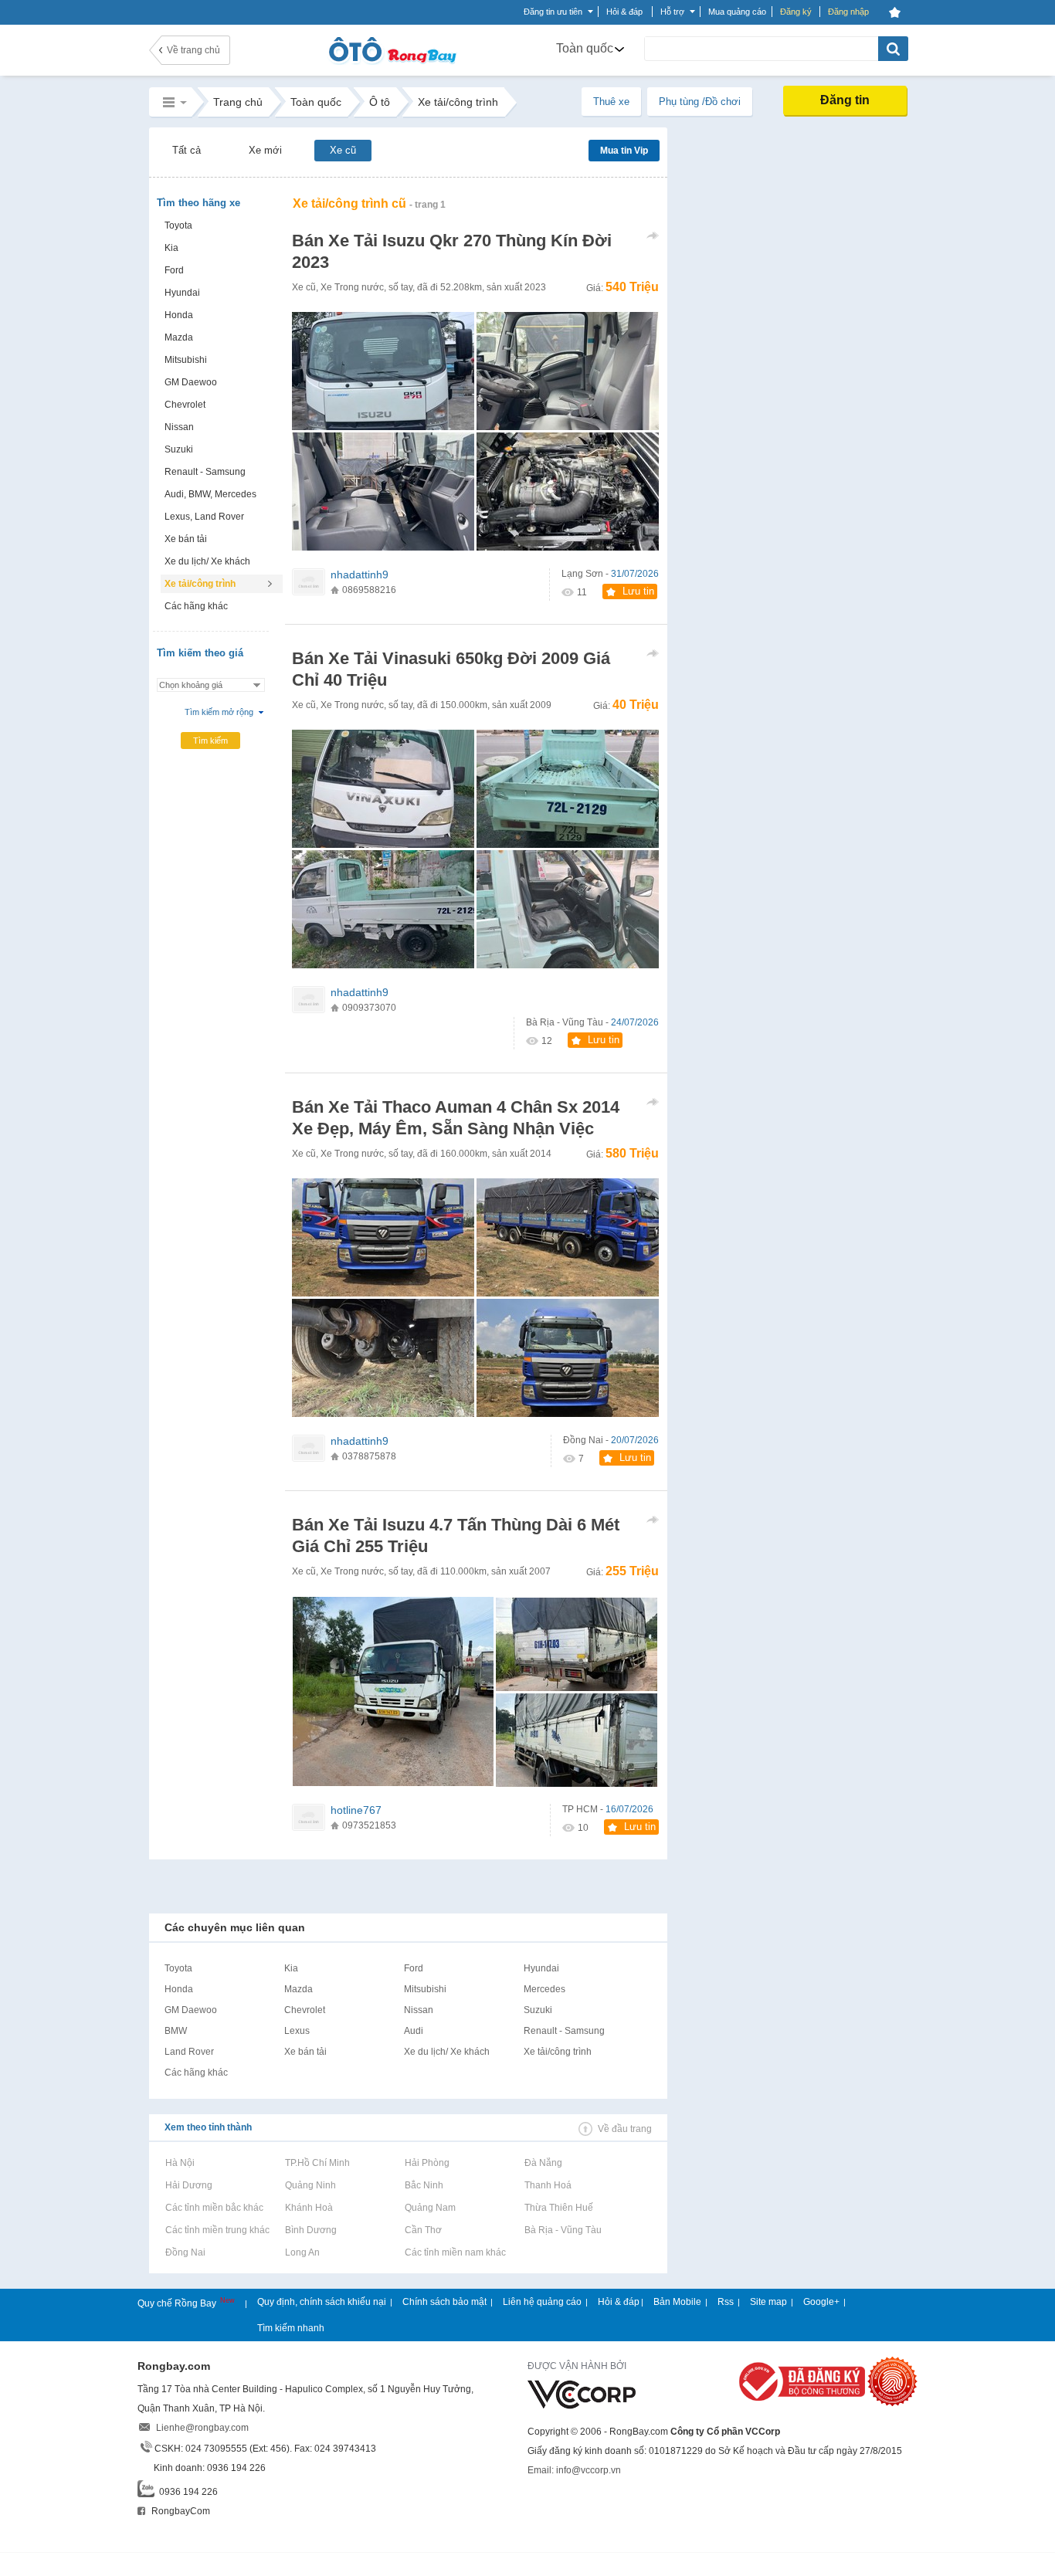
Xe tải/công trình (200, 584)
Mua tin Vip (624, 151)
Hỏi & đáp (619, 2302)
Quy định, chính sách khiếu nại (322, 2302)
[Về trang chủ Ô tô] (392, 62)
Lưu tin (638, 591)
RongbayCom (180, 2511)
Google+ (821, 2302)
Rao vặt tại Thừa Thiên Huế (558, 2208)
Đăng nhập (848, 12)
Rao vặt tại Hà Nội (180, 2163)
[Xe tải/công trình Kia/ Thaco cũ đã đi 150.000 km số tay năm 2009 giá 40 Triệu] (568, 909)
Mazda (179, 337)
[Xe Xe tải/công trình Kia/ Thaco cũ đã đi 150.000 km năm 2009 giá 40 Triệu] (383, 789)
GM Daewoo (191, 382)
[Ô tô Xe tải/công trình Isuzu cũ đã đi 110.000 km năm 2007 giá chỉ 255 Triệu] (577, 1740)
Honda (179, 315)
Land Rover (189, 2052)
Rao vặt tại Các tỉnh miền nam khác (455, 2252)
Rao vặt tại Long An (302, 2252)
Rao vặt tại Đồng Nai (185, 2252)
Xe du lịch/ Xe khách (207, 561)
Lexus (297, 2031)
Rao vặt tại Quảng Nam (430, 2208)
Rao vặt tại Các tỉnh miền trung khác (217, 2230)
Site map (768, 2302)
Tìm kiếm (210, 741)
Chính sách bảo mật (444, 2302)
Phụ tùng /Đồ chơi (700, 102)
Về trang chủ (193, 50)
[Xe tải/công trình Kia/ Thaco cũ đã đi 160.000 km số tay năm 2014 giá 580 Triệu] (568, 1358)
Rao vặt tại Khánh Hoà (309, 2208)
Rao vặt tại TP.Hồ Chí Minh (317, 2163)
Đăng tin (845, 100)
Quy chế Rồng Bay (178, 2303)
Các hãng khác (196, 606)
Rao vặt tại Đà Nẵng (543, 2163)
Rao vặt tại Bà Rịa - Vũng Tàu (563, 2230)
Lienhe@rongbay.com (202, 2428)
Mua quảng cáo (737, 12)
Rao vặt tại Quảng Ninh (310, 2185)
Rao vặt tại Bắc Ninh (424, 2185)
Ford (174, 270)
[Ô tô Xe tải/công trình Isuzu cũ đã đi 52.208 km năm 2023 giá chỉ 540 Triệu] (383, 491)
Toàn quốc (585, 48)
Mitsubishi (186, 360)
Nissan (179, 427)
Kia (171, 248)
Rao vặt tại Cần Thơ (423, 2230)
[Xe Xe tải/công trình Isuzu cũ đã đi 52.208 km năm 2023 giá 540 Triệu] (383, 371)
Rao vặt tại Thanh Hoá (548, 2185)
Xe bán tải (186, 539)
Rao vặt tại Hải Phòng (427, 2163)
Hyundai (182, 293)
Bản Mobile (677, 2302)
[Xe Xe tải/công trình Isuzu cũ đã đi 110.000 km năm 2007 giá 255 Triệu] (393, 1692)
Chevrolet (185, 405)
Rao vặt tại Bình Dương (310, 2230)
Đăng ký (796, 12)
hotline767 (356, 1810)
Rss (726, 2302)
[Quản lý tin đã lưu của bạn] (895, 12)
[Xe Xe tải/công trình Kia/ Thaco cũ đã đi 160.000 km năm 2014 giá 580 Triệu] (383, 1237)
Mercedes (544, 1989)
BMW (176, 2031)
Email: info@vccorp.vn (574, 2470)
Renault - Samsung (205, 472)
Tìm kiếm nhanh (291, 2328)
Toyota (178, 225)
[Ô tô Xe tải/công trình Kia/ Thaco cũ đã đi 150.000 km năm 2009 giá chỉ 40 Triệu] (383, 909)
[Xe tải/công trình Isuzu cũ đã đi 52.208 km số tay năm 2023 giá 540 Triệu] (568, 491)
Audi (414, 2031)
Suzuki (179, 449)
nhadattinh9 (360, 575)
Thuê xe (611, 102)
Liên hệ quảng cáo (542, 2302)
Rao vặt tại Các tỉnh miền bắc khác (214, 2208)
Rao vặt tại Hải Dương (188, 2185)
